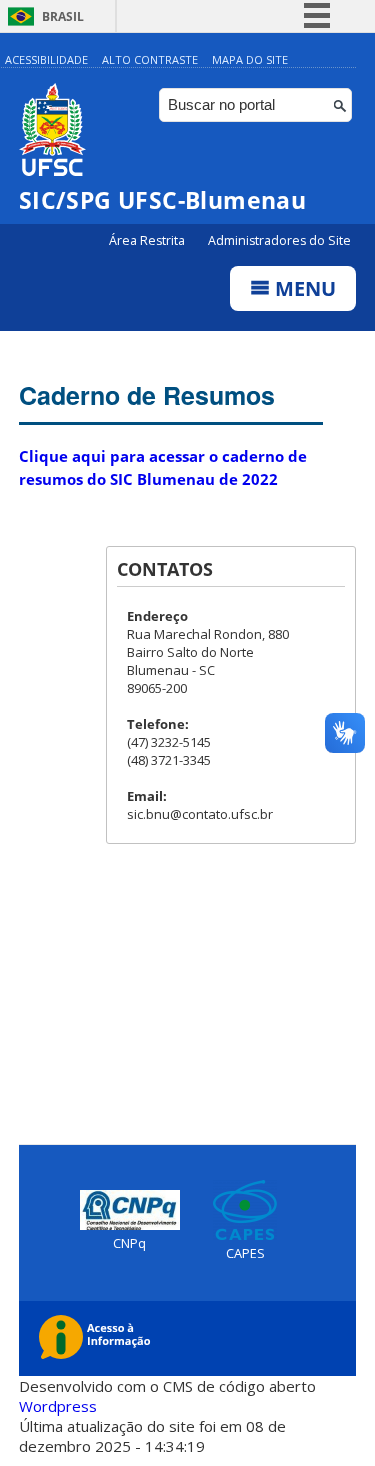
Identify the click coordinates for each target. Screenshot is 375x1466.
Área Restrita (148, 240)
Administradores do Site (279, 240)
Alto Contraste (150, 59)
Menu (303, 288)
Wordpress (58, 1406)
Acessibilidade (46, 59)
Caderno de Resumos (147, 395)
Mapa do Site (250, 59)
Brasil (63, 16)
